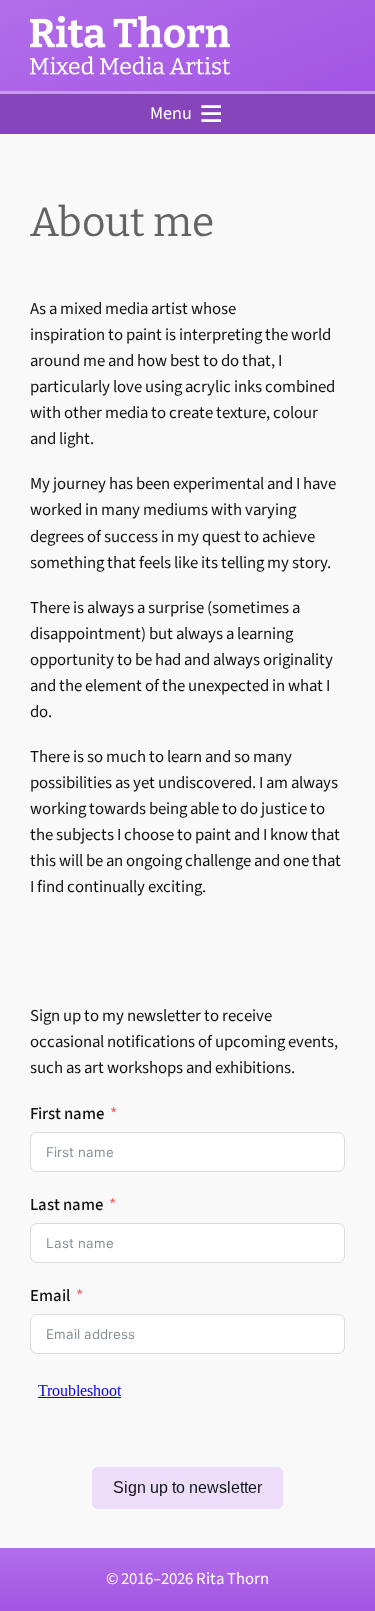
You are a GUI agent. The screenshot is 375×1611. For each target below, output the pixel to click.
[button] (171, 114)
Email (50, 1296)
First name (67, 1114)
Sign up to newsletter (187, 1487)
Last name (66, 1205)
